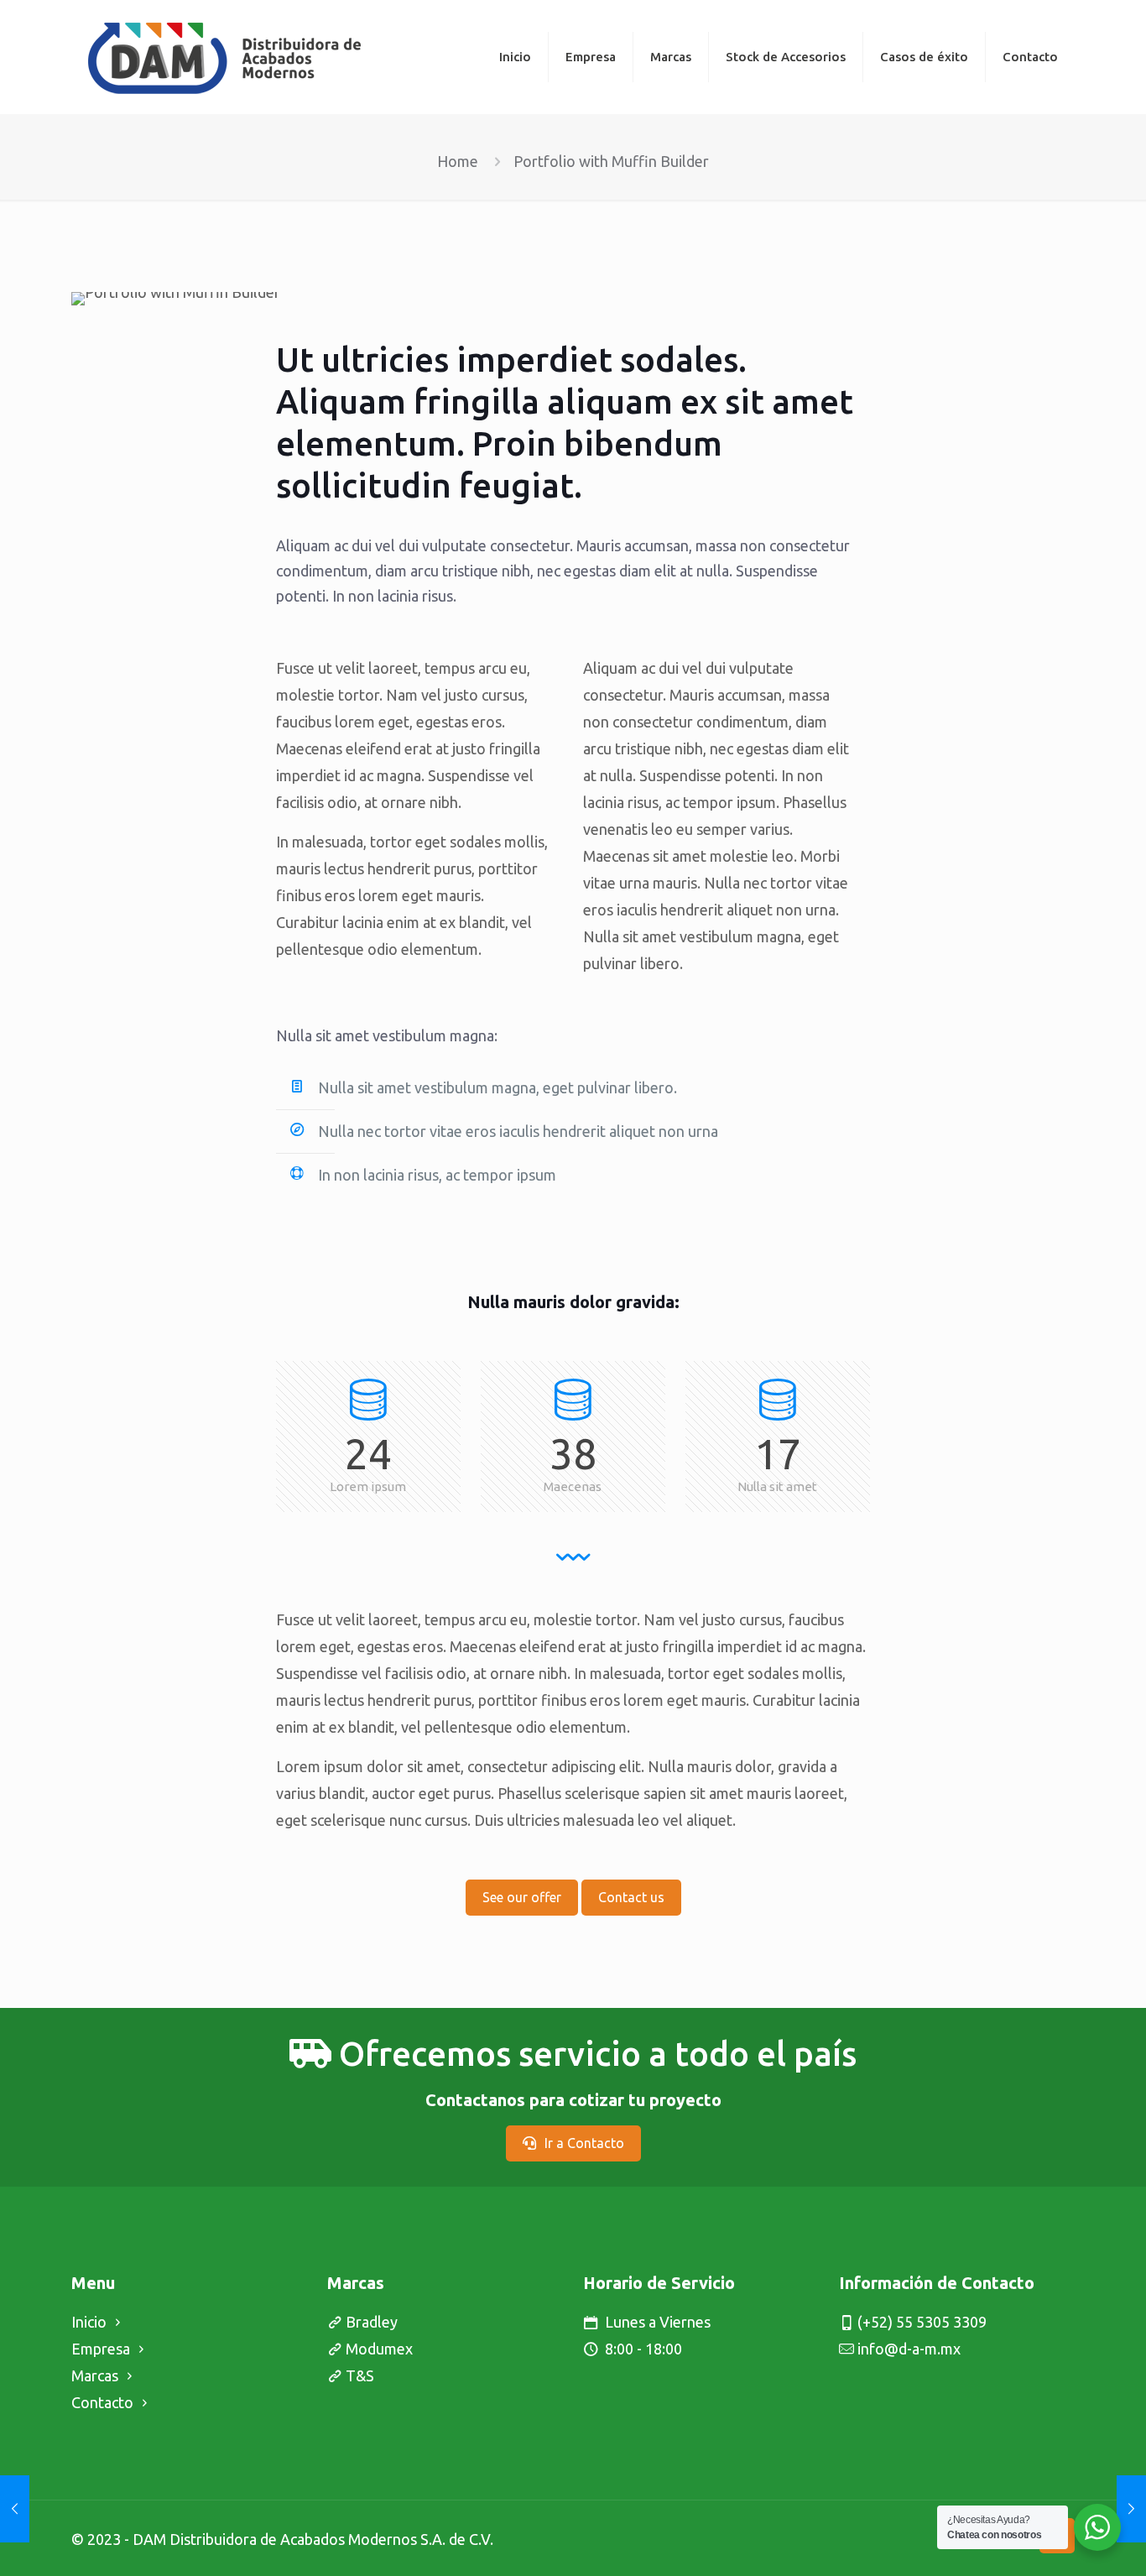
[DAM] (224, 57)
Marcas (95, 2375)
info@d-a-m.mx (909, 2349)
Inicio (89, 2322)
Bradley (372, 2322)
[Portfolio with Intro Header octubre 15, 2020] (15, 2509)
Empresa (101, 2349)
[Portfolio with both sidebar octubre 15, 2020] (1131, 2509)
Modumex (379, 2349)
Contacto (102, 2402)
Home (458, 161)
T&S (360, 2375)
